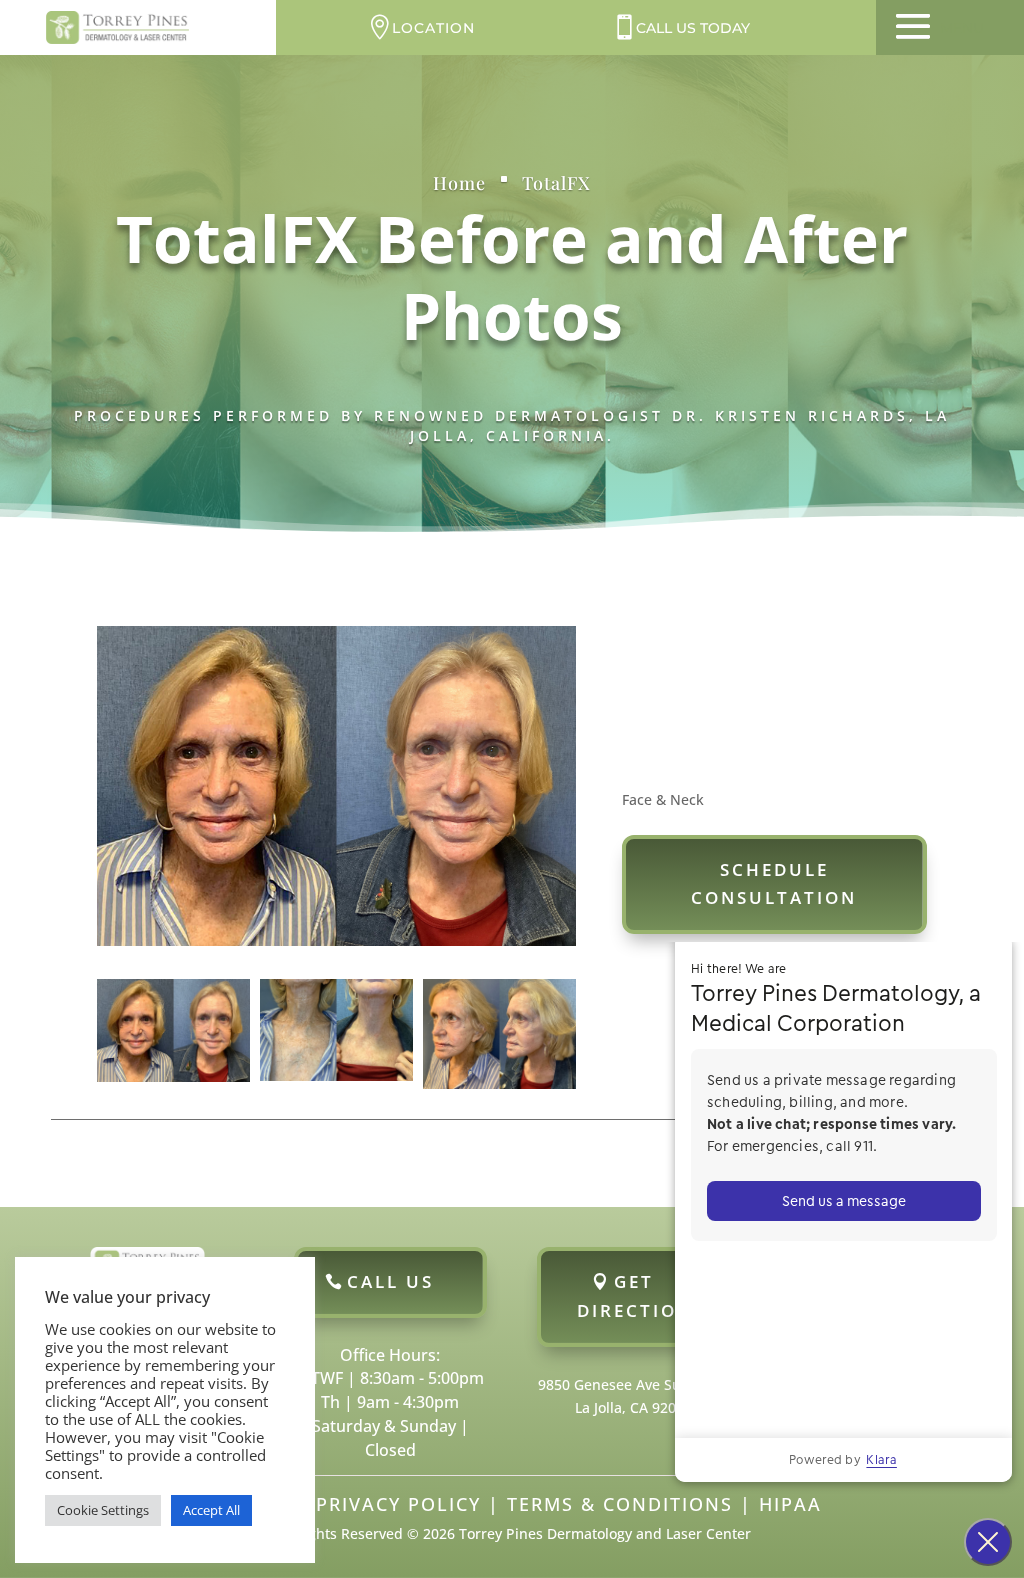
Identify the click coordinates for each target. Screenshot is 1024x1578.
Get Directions (641, 1296)
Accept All (211, 1510)
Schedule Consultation (774, 884)
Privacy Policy (398, 1504)
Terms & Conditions (620, 1504)
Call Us (390, 1281)
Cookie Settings (103, 1510)
